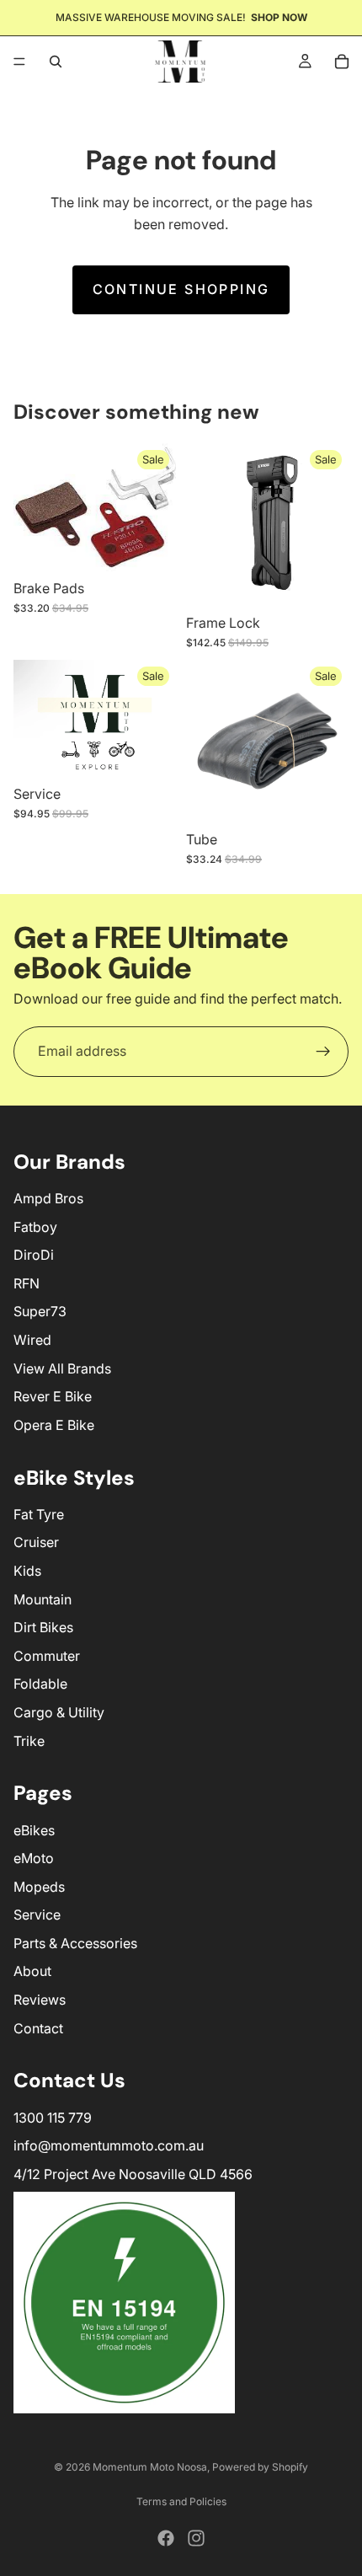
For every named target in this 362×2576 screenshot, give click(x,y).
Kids (27, 1571)
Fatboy (35, 1227)
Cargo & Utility (59, 1712)
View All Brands (62, 1368)
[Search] (56, 62)
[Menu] (19, 62)
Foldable (40, 1684)
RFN (27, 1283)
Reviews (40, 2000)
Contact (38, 2028)
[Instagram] (196, 2538)
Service (37, 1915)
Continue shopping (181, 289)
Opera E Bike (54, 1425)
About (32, 1971)
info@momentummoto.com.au (109, 2145)
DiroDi (34, 1255)
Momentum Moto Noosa (150, 2467)
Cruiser (36, 1542)
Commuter (47, 1656)
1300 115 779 (53, 2118)
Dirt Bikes (43, 1627)
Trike (29, 1741)
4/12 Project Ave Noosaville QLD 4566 (133, 2174)
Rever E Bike (53, 1396)
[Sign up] (323, 1052)
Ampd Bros (48, 1198)
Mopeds (39, 1887)
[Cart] (342, 62)
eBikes (34, 1830)
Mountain (43, 1599)
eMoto (34, 1858)
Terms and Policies (181, 2501)
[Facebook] (166, 2538)
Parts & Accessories (75, 1943)
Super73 (40, 1311)
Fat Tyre (39, 1514)
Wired (32, 1340)
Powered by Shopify (260, 2467)
